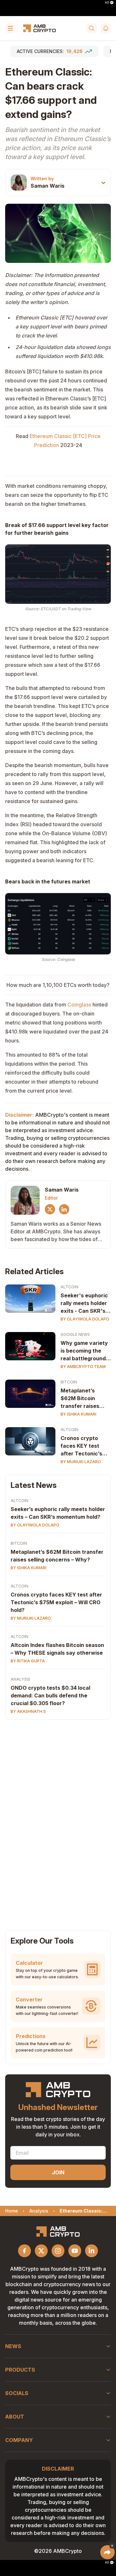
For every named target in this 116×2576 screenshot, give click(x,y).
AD (107, 3)
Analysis (20, 1679)
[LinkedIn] (64, 1209)
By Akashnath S (28, 1711)
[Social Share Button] (107, 2552)
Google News (75, 1334)
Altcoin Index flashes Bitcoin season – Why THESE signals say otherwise (57, 1649)
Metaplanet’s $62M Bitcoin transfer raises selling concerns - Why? (83, 1399)
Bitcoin (69, 1382)
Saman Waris (48, 186)
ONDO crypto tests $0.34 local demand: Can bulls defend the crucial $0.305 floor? (50, 1695)
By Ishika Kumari (78, 1414)
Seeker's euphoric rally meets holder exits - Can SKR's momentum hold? (84, 1303)
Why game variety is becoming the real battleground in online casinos (84, 1351)
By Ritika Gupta (28, 1661)
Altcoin (69, 1287)
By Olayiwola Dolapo (85, 1319)
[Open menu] (10, 28)
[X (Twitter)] (50, 1209)
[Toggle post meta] (103, 183)
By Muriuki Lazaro (81, 1462)
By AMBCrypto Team (83, 1367)
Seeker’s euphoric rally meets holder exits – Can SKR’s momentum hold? (58, 1513)
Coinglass (79, 1005)
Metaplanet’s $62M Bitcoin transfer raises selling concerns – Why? (57, 1556)
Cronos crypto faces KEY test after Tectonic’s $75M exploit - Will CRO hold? (85, 1446)
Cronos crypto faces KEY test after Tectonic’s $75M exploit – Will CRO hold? (56, 1602)
